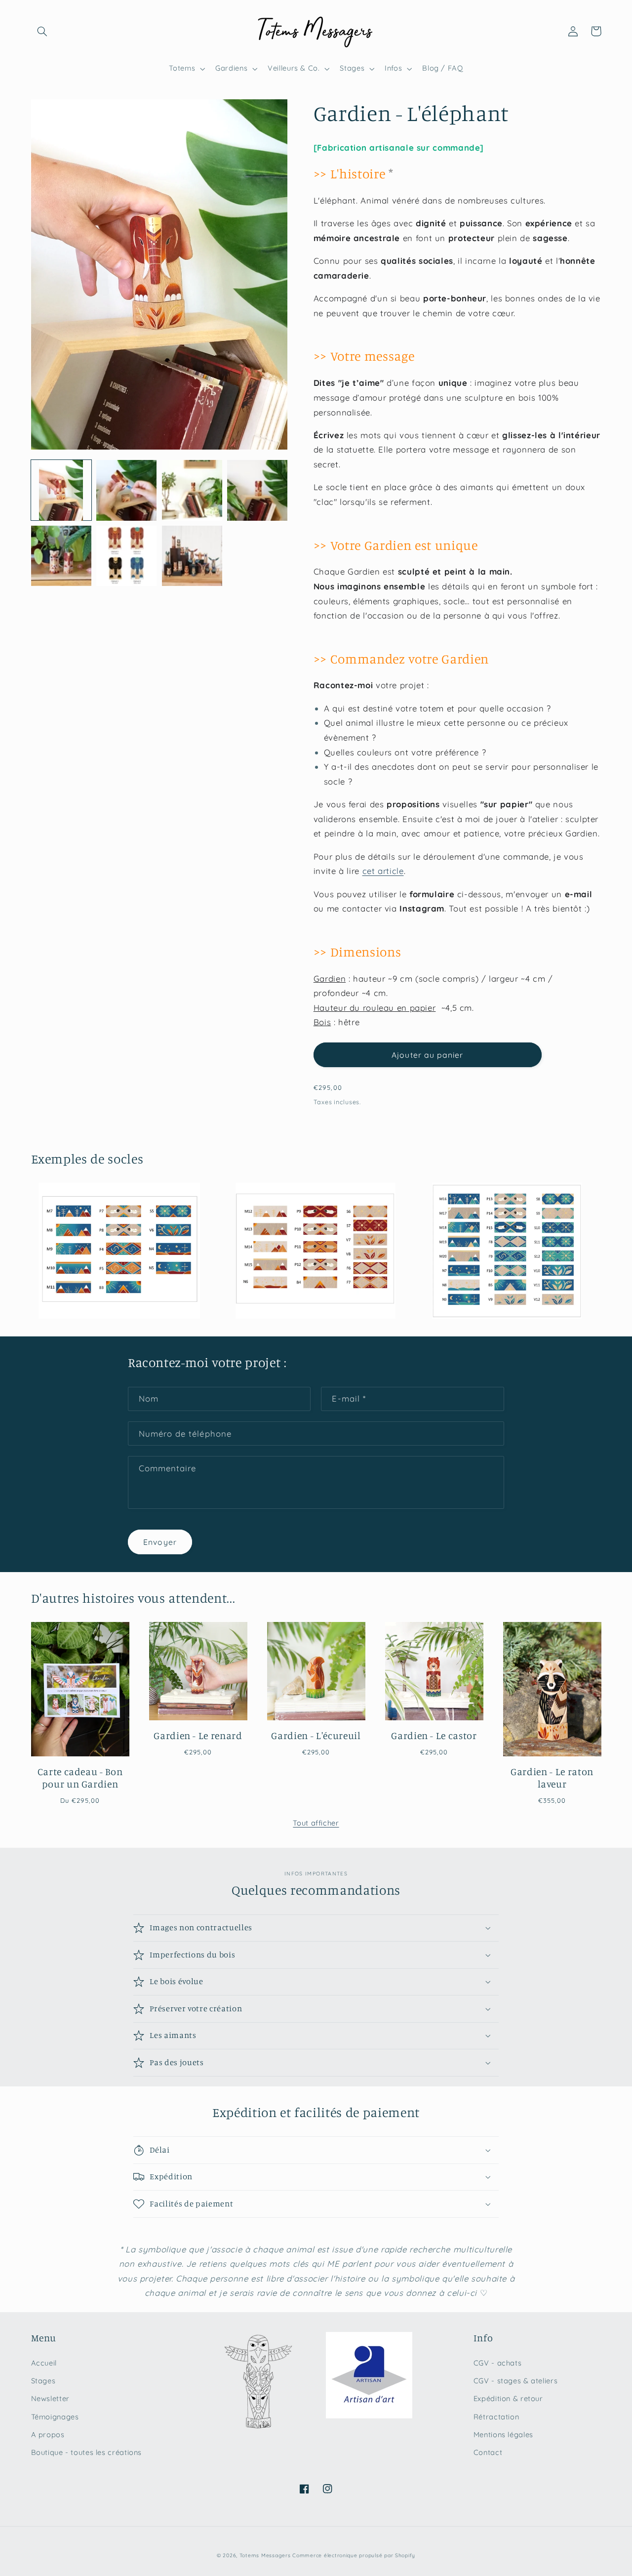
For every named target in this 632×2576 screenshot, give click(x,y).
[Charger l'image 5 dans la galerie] (61, 556)
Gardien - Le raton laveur (552, 1778)
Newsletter (50, 2398)
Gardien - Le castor (434, 1735)
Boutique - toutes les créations (87, 2452)
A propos (48, 2434)
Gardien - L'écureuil (316, 1735)
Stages (43, 2381)
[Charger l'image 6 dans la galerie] (126, 556)
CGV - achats (498, 2363)
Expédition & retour (508, 2398)
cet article (383, 871)
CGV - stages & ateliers (516, 2381)
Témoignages (55, 2417)
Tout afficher (316, 1823)
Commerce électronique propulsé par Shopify (354, 2555)
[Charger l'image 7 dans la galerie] (192, 556)
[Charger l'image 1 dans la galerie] (61, 490)
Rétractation (496, 2417)
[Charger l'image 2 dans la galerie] (126, 490)
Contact (488, 2452)
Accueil (44, 2363)
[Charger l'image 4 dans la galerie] (257, 490)
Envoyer (160, 1542)
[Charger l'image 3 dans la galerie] (192, 490)
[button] (42, 31)
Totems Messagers (265, 2555)
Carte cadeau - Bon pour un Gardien (80, 1778)
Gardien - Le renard (198, 1735)
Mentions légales (503, 2434)
